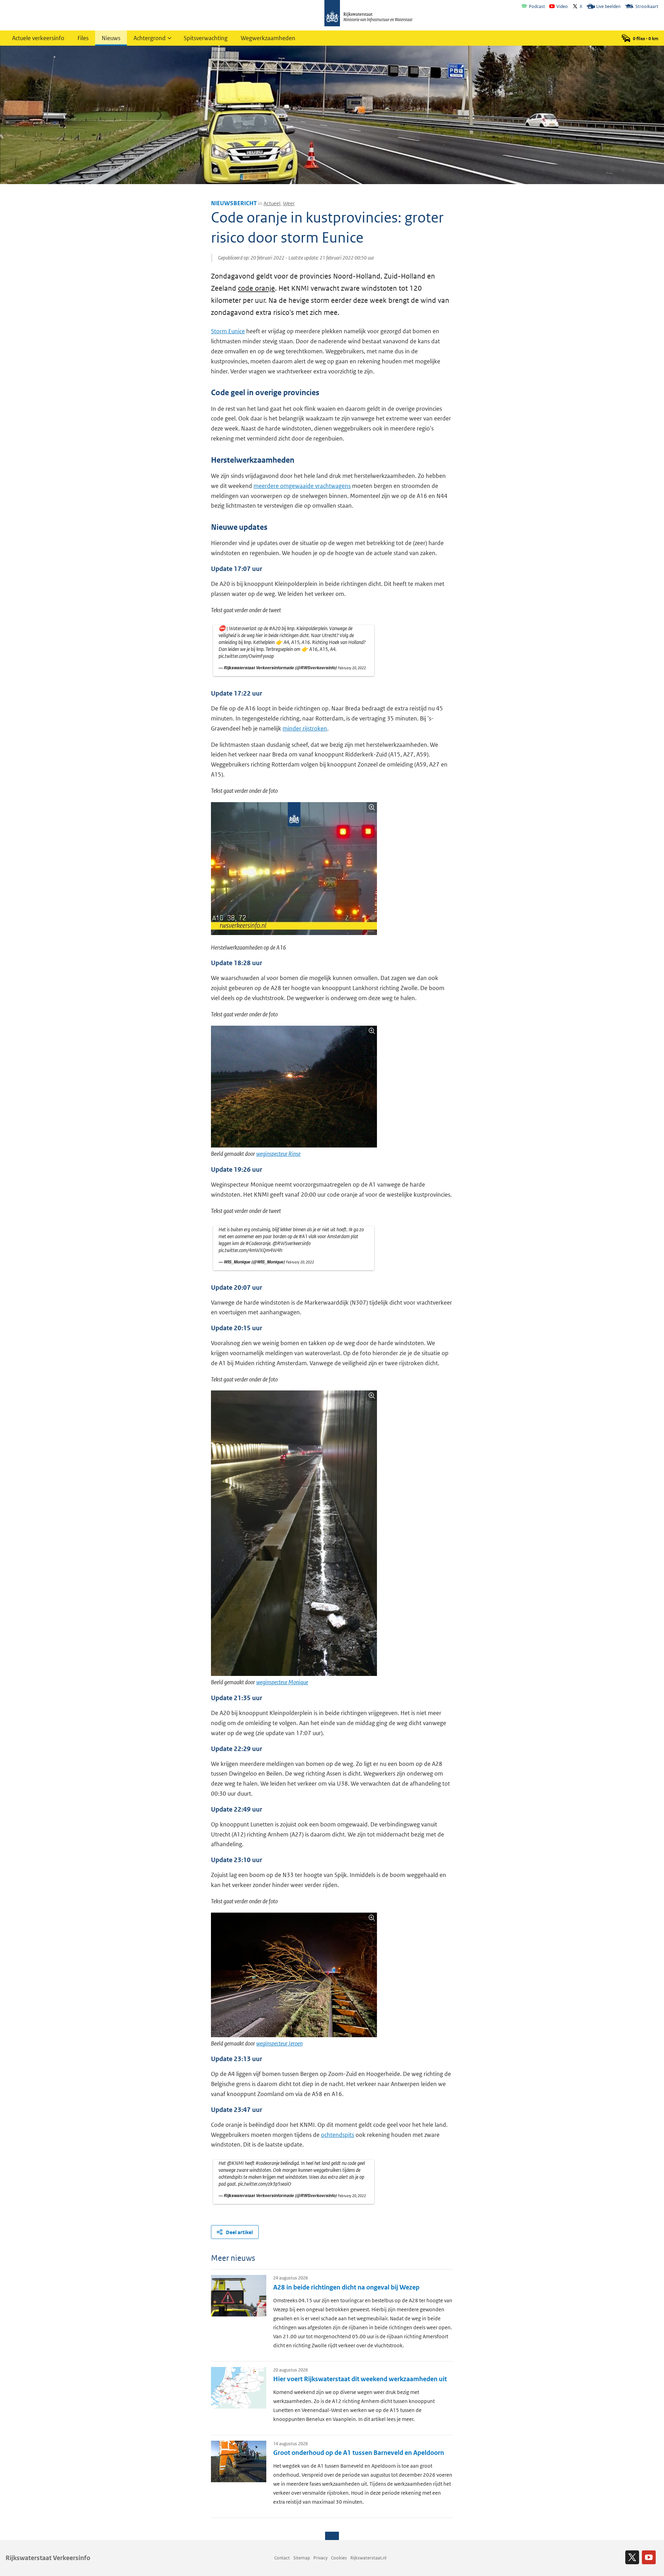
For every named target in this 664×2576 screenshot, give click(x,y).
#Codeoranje (258, 1243)
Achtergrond (150, 38)
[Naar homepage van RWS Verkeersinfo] (368, 14)
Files (83, 38)
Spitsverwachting (206, 38)
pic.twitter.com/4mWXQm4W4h (250, 1250)
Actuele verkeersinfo (38, 38)
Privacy (320, 2558)
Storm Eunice (228, 331)
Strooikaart (647, 6)
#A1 (303, 1236)
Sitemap (302, 2558)
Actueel (272, 203)
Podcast (537, 6)
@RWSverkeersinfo (292, 1243)
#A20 (275, 628)
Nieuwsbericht (234, 203)
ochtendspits (338, 2135)
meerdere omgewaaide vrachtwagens (302, 486)
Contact (282, 2558)
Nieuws (111, 38)
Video (562, 6)
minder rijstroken (305, 728)
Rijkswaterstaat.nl (368, 2558)
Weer (289, 203)
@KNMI (235, 2163)
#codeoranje (268, 2163)
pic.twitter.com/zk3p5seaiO (265, 2184)
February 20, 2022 (352, 668)
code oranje (256, 288)
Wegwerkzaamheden (268, 38)
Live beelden (608, 6)
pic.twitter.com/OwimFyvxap (246, 656)
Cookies (339, 2558)
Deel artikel (239, 2232)
